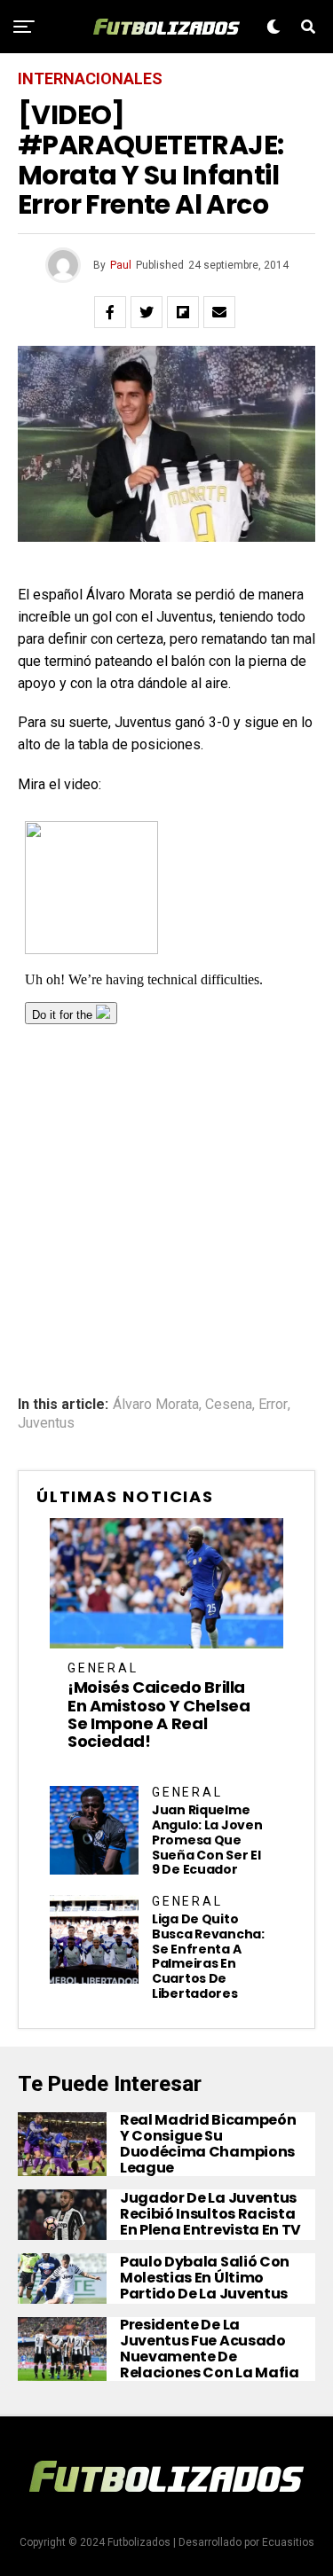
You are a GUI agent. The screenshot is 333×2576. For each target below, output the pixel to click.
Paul (121, 265)
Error (273, 1405)
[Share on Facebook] (110, 312)
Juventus (46, 1423)
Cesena (229, 1405)
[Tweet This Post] (147, 312)
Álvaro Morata (156, 1405)
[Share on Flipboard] (183, 312)
